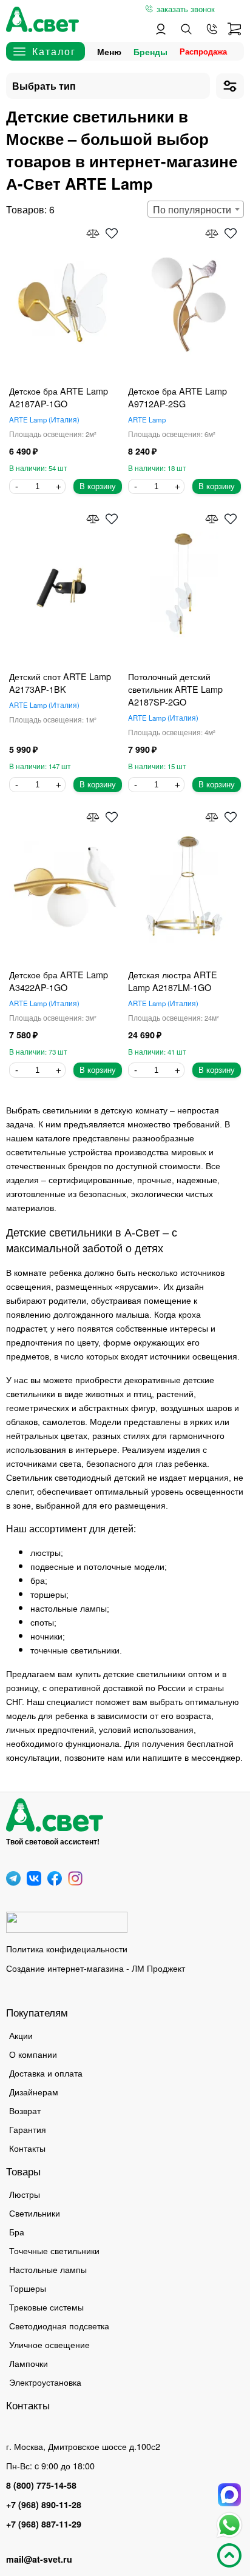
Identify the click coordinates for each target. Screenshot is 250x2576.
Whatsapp (229, 2525)
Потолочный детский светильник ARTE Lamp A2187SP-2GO (175, 689)
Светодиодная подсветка (59, 2325)
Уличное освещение (49, 2344)
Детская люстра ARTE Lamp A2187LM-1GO (173, 981)
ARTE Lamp (43, 419)
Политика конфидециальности (67, 1948)
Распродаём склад (206, 51)
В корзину (98, 486)
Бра (17, 2231)
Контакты (27, 2148)
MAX (229, 2495)
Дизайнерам (34, 2091)
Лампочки (29, 2363)
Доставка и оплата (46, 2073)
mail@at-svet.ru (39, 2559)
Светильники (35, 2213)
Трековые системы (46, 2307)
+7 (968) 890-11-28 (44, 2504)
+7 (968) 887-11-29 (44, 2524)
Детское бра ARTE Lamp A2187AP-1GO (59, 397)
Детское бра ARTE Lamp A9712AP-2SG (177, 397)
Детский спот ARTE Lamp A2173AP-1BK (60, 682)
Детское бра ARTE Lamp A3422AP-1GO (59, 981)
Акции (21, 2035)
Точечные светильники (54, 2250)
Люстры (25, 2194)
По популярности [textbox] (192, 209)
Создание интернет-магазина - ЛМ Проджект (96, 1968)
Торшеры (28, 2288)
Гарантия (28, 2129)
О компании (33, 2054)
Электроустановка (45, 2382)
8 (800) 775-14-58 (41, 2485)
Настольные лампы (48, 2269)
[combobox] (196, 209)
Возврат (25, 2110)
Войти (161, 29)
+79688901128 (212, 29)
